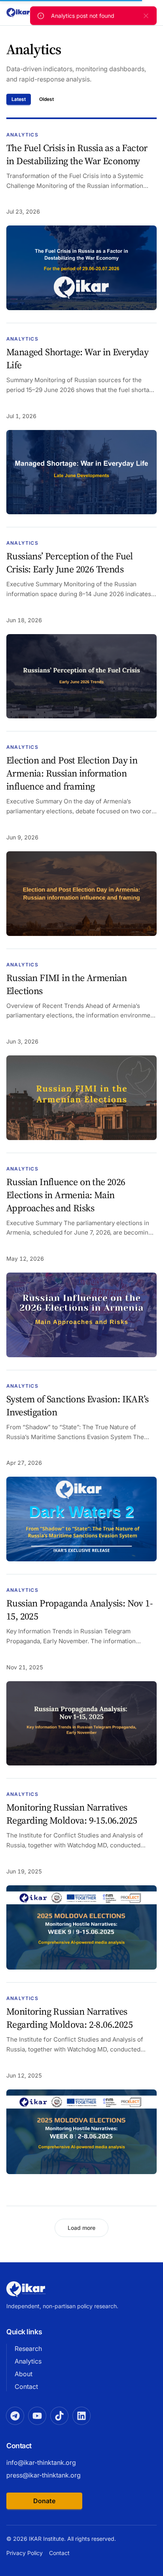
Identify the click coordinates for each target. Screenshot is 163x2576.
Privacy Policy (25, 2553)
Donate (44, 2501)
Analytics (28, 2361)
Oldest (46, 99)
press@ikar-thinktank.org (44, 2475)
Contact (26, 2387)
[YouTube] (37, 2416)
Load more (81, 2228)
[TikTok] (59, 2416)
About (24, 2374)
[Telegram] (15, 2416)
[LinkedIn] (81, 2416)
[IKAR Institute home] (26, 2289)
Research (28, 2349)
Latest (19, 99)
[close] (146, 16)
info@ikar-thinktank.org (41, 2462)
